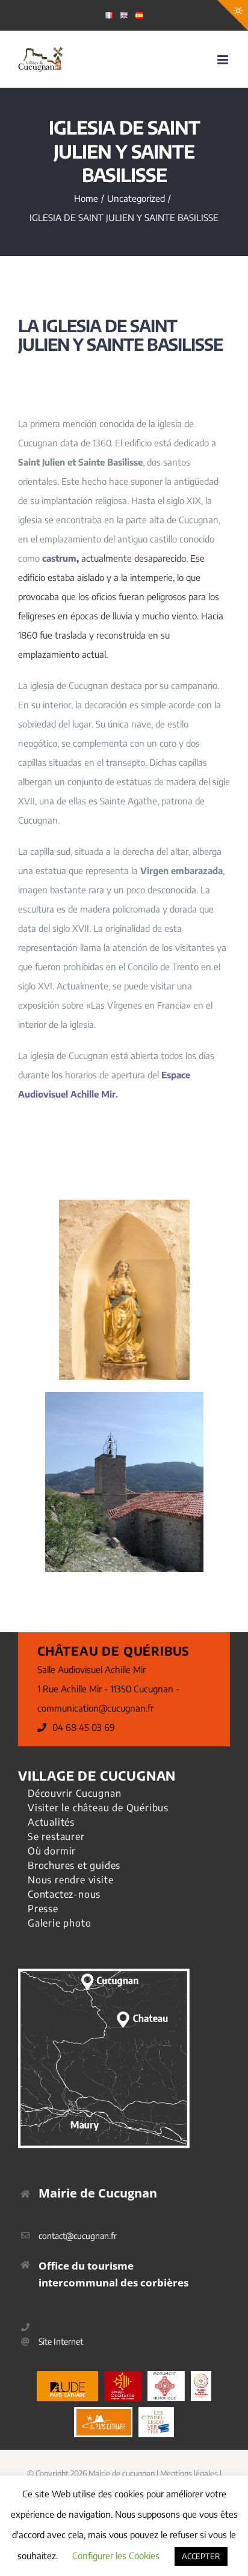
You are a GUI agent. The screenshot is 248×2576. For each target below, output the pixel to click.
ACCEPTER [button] (201, 2556)
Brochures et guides (74, 1865)
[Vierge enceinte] (124, 1204)
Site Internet (61, 2341)
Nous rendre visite (70, 1880)
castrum (59, 558)
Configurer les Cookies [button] (116, 2556)
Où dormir (52, 1851)
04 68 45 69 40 (67, 2327)
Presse (43, 1909)
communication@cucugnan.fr (95, 1708)
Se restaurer (56, 1836)
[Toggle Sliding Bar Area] (233, 15)
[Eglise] (124, 1396)
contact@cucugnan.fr (78, 2236)
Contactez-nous (64, 1894)
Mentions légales (189, 2473)
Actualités (51, 1822)
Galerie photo (59, 1923)
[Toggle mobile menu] (224, 60)
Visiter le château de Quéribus (98, 1808)
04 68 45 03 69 (84, 1727)
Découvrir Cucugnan (74, 1793)
